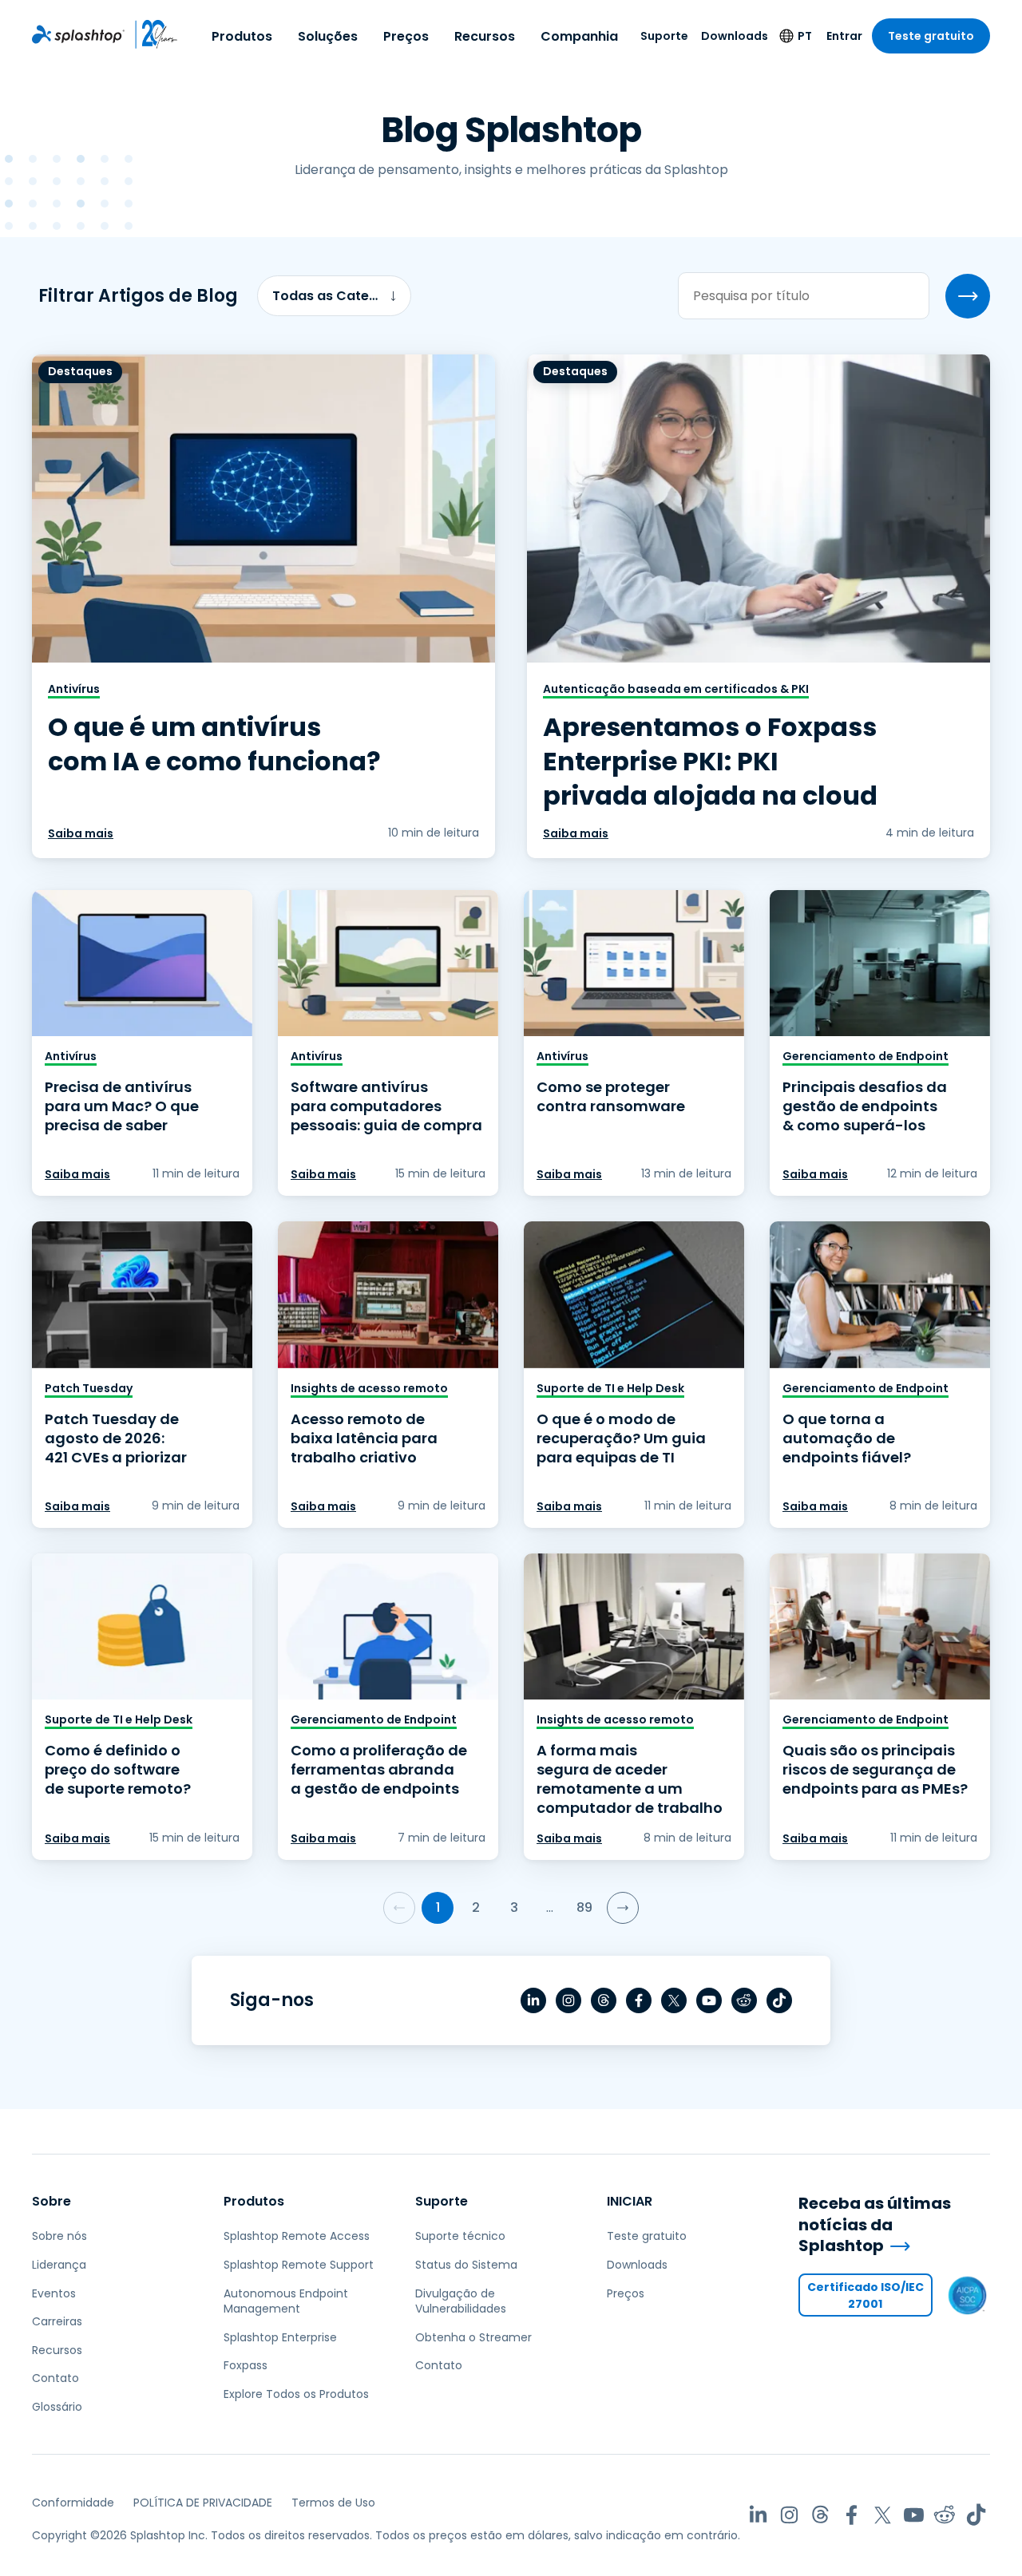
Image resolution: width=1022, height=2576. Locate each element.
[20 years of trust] (151, 34)
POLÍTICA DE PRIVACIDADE (203, 2503)
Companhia (579, 36)
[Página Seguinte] (623, 1908)
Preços (406, 36)
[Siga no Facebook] (639, 2000)
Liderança (59, 2265)
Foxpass (246, 2365)
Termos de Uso (333, 2503)
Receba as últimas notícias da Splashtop (875, 2225)
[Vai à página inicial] (78, 34)
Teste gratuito (931, 36)
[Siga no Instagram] (568, 2000)
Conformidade (73, 2503)
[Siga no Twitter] (674, 2000)
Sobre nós (59, 2236)
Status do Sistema (466, 2265)
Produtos (242, 36)
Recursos (485, 36)
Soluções (328, 36)
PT (805, 36)
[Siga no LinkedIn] (533, 2000)
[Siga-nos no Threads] (604, 2000)
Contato (55, 2378)
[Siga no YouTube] (709, 2000)
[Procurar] (968, 296)
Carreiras (57, 2321)
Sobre (51, 2201)
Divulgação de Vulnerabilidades (461, 2301)
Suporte (664, 36)
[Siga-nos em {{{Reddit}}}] (744, 2000)
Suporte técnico (460, 2236)
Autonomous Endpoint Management (286, 2301)
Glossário (57, 2407)
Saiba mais (81, 833)
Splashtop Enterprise (280, 2337)
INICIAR (630, 2201)
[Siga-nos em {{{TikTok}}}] (779, 2000)
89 (584, 1907)
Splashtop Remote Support (299, 2265)
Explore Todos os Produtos (296, 2394)
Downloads (735, 36)
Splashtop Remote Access (297, 2236)
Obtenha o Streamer (473, 2337)
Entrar (844, 36)
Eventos (54, 2293)
